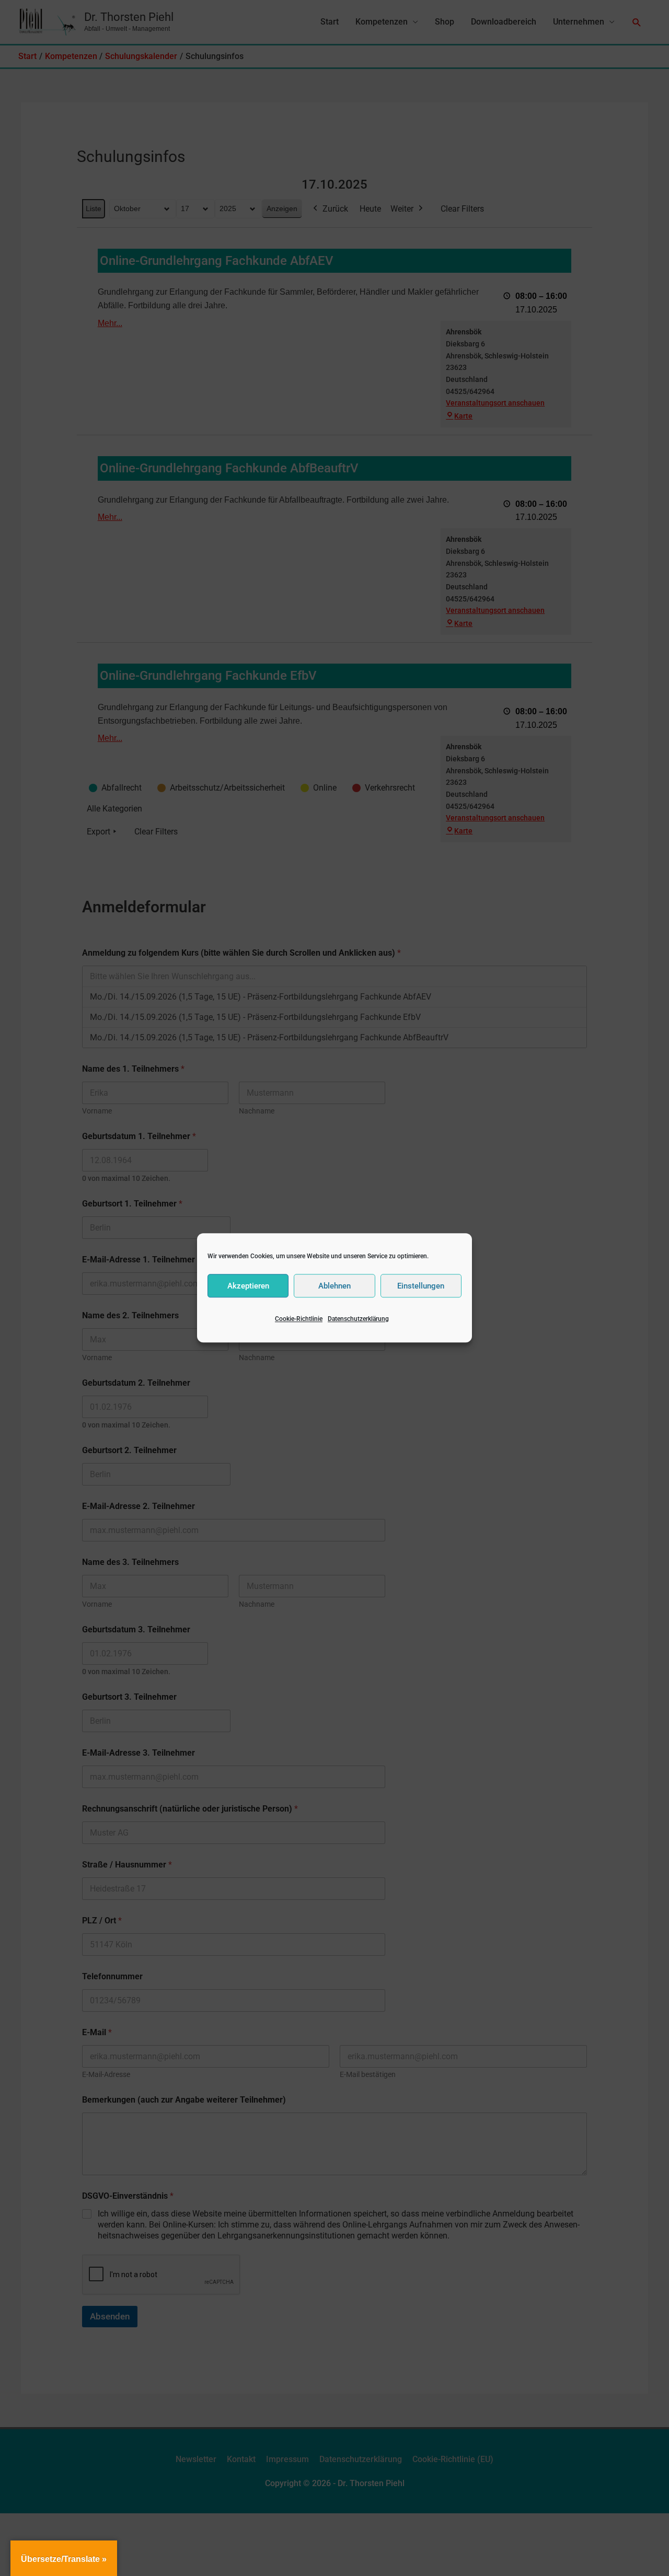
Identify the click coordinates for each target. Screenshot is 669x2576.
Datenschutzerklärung (358, 1319)
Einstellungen (421, 1286)
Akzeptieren (248, 1286)
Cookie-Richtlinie (299, 1319)
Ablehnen (334, 1286)
